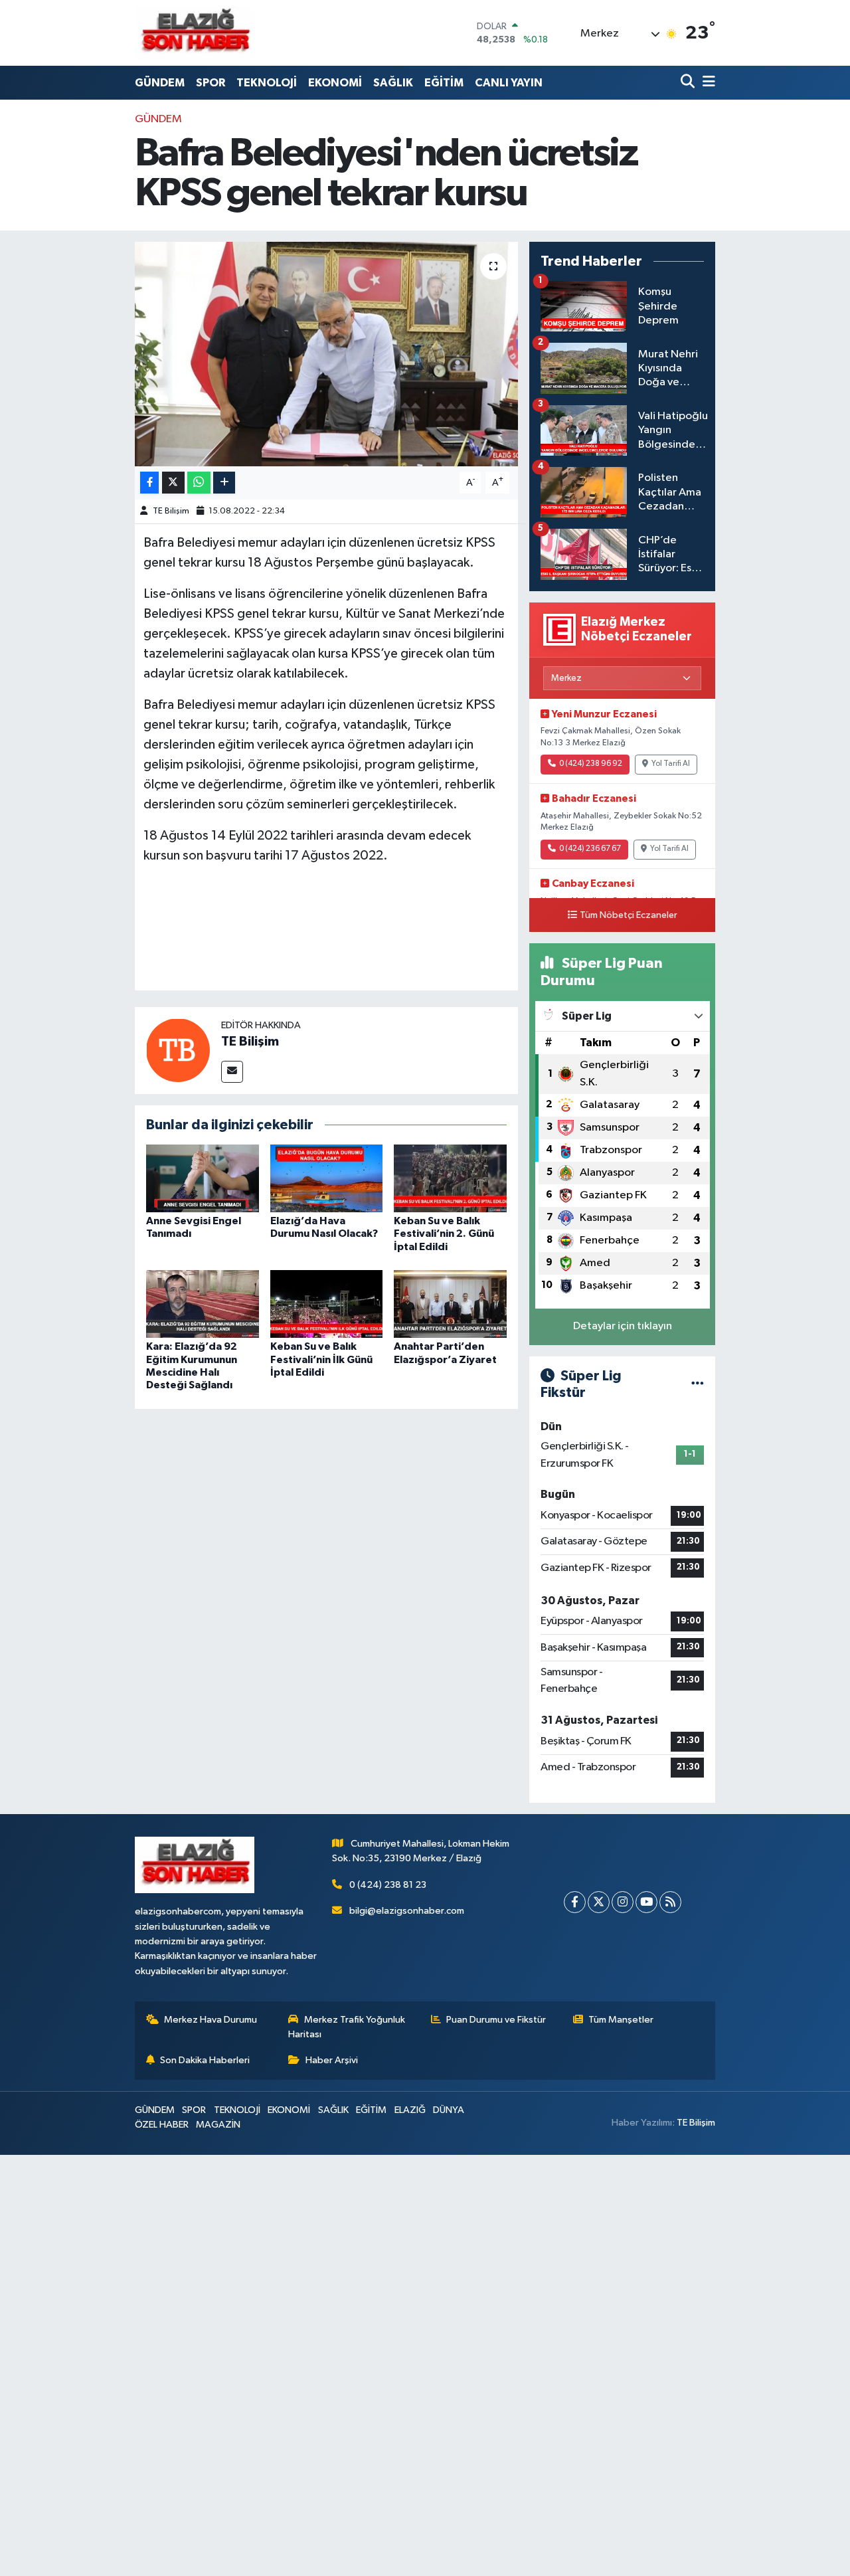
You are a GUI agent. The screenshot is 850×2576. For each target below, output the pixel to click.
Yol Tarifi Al (671, 764)
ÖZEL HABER (162, 2125)
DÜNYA (449, 2110)
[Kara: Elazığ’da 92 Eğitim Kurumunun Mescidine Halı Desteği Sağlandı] (203, 1304)
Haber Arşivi (332, 2060)
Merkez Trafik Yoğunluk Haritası (347, 2027)
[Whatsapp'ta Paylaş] (199, 483)
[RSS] (670, 1902)
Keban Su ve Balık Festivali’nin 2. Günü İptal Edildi (444, 1234)
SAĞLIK (393, 83)
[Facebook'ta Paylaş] (149, 483)
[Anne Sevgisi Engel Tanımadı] (203, 1178)
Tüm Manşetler (621, 2020)
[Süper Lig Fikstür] (698, 1385)
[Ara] (689, 83)
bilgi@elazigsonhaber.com (407, 1911)
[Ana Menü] (707, 83)
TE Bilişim (171, 511)
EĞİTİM (444, 83)
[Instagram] (623, 1902)
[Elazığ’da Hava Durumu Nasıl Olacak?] (327, 1178)
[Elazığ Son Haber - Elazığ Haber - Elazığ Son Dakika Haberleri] (195, 33)
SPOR (211, 83)
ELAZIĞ (410, 2110)
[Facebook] (575, 1902)
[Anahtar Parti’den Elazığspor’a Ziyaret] (450, 1304)
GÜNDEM (160, 83)
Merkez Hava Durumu (211, 2020)
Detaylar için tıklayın (623, 1326)
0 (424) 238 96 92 (591, 764)
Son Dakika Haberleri (205, 2060)
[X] (599, 1902)
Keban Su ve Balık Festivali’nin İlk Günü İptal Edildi (321, 1359)
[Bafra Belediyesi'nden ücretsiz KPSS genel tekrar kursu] (326, 354)
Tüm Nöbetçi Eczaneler (629, 915)
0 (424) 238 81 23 (388, 1885)
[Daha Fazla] (224, 483)
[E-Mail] (232, 1072)
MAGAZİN (218, 2125)
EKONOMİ (335, 83)
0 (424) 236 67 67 (590, 849)
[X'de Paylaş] (173, 483)
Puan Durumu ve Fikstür (496, 2020)
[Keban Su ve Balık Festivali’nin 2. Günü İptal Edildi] (450, 1178)
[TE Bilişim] (178, 1050)
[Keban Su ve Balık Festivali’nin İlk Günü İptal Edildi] (327, 1304)
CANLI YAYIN (509, 83)
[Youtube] (646, 1902)
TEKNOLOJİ (267, 83)
